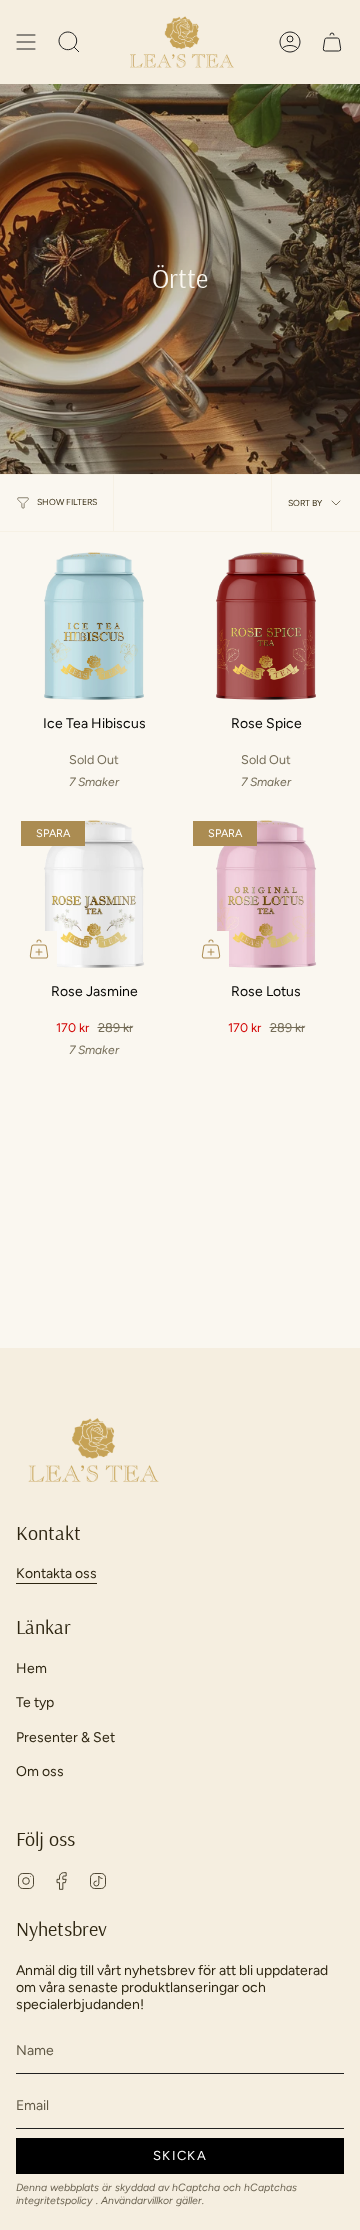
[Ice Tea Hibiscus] (94, 626)
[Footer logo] (91, 1450)
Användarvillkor (138, 2200)
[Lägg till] (39, 949)
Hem (31, 1668)
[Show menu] (26, 42)
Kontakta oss (56, 1573)
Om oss (40, 1771)
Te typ (35, 1702)
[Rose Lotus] (266, 894)
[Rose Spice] (266, 626)
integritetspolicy (56, 2200)
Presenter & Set (65, 1737)
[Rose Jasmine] (94, 894)
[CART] (332, 42)
